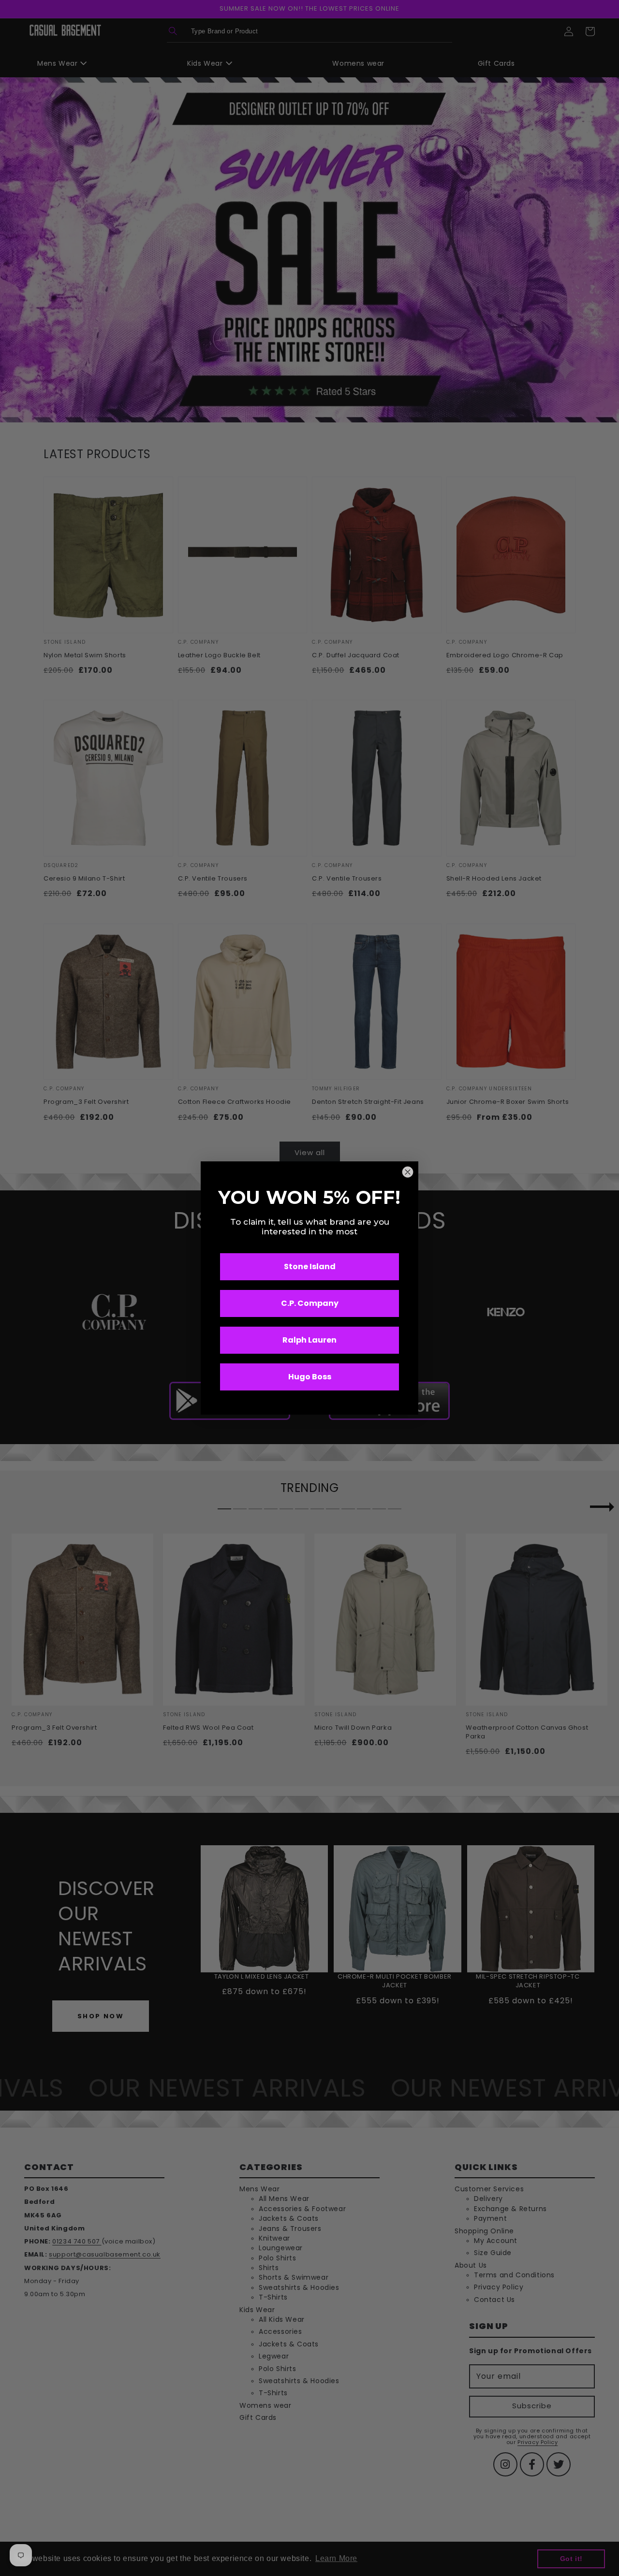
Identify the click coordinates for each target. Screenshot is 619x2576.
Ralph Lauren (309, 1340)
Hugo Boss (310, 1377)
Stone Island (310, 1266)
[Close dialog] (408, 1172)
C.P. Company (310, 1303)
